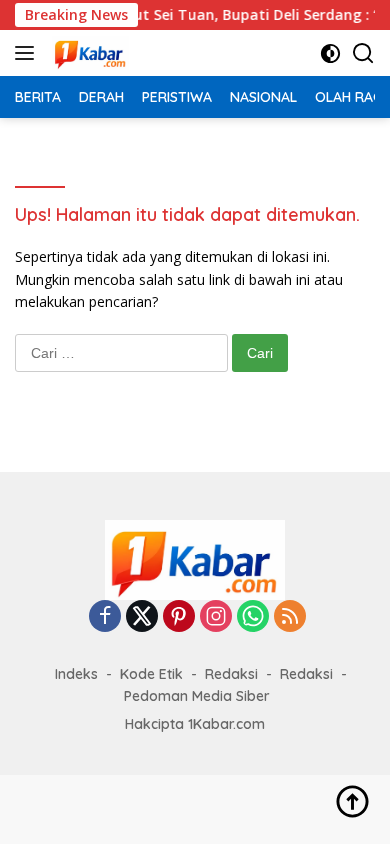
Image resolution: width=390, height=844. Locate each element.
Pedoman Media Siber (197, 696)
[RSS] (290, 617)
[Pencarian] (363, 53)
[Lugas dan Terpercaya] (88, 53)
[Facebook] (105, 617)
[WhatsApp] (253, 617)
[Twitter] (142, 617)
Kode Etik (151, 674)
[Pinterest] (179, 617)
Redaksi (231, 674)
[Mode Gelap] (330, 53)
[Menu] (28, 53)
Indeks (76, 674)
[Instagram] (216, 617)
